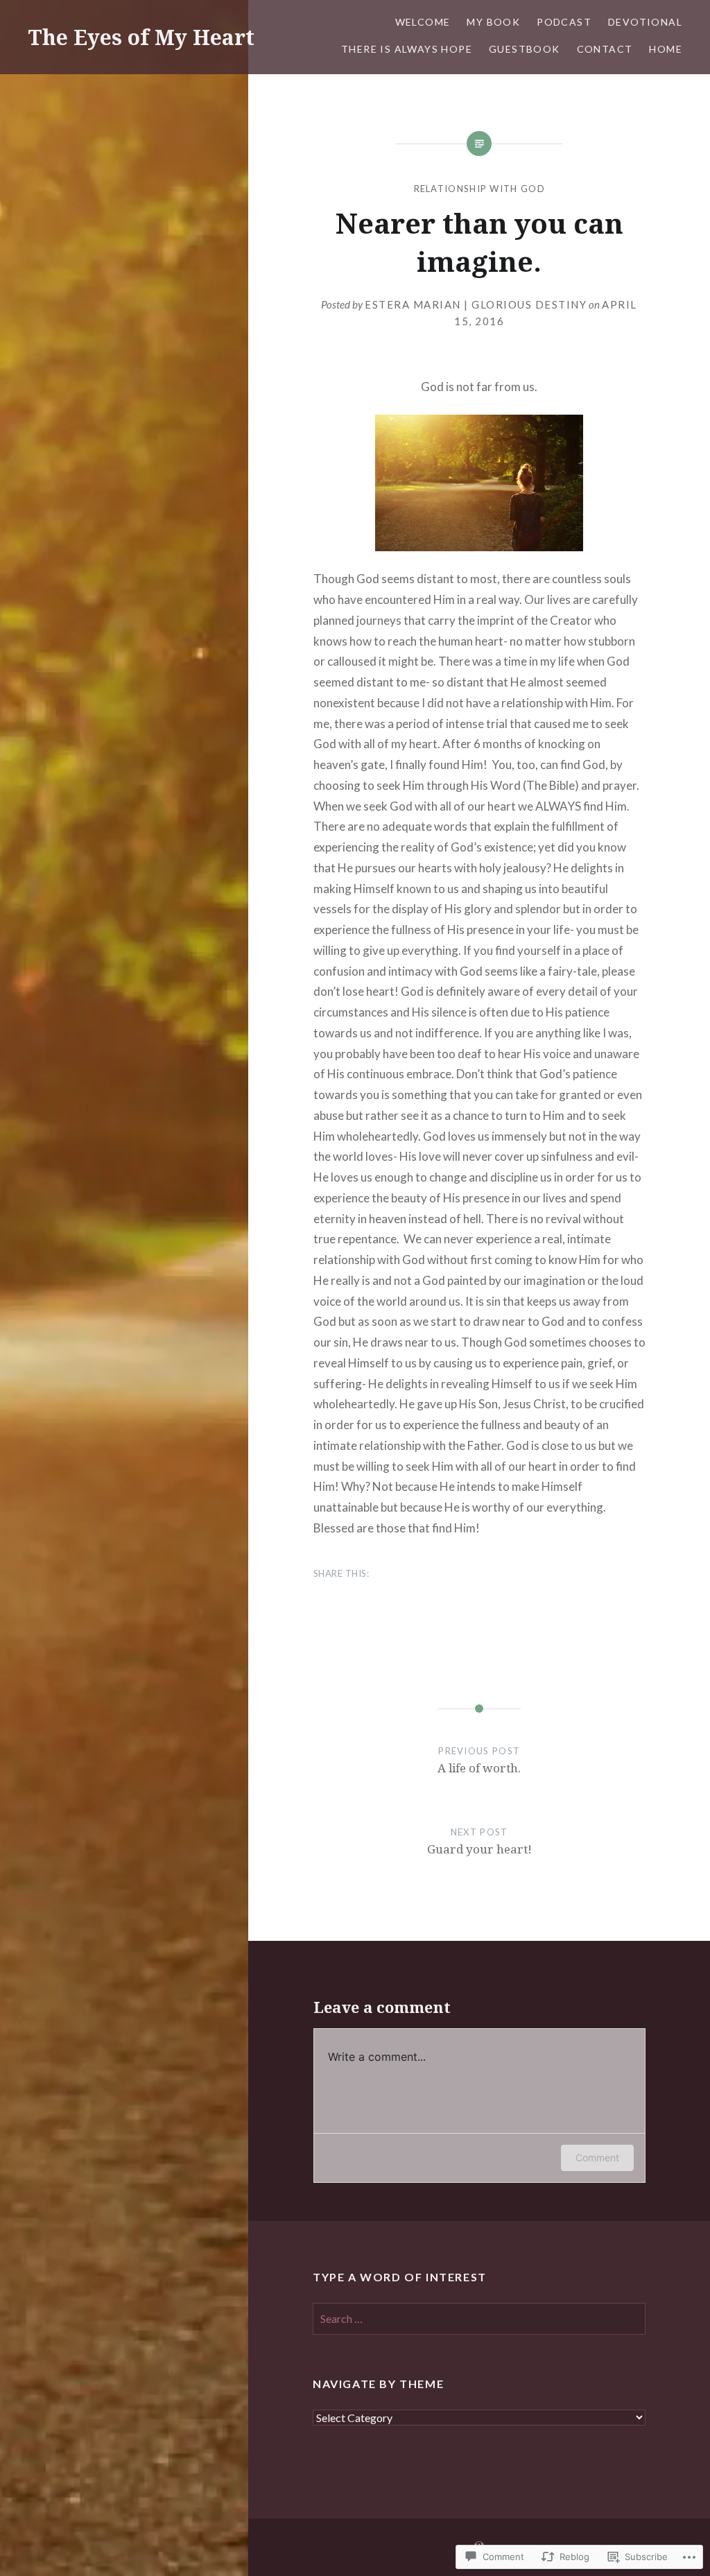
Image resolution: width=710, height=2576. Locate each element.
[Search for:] (479, 2319)
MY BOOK (493, 22)
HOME (666, 49)
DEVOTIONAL (645, 22)
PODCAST (564, 22)
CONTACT (605, 49)
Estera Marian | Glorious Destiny (476, 304)
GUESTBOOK (525, 49)
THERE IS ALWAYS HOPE (407, 49)
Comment (597, 2158)
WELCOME (423, 22)
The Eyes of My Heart (141, 37)
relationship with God (479, 189)
